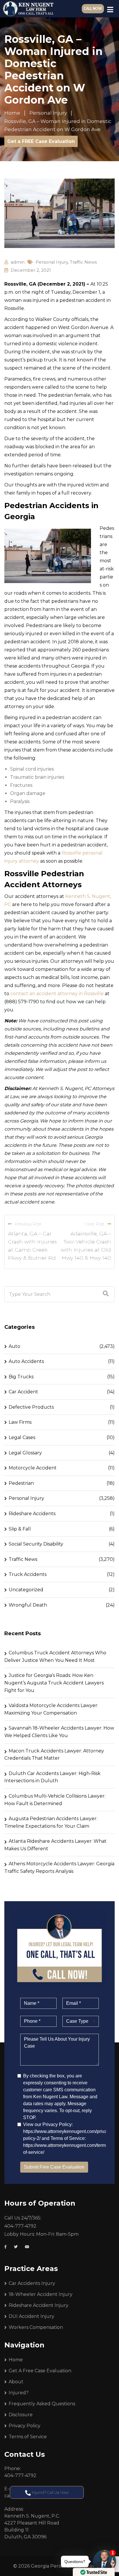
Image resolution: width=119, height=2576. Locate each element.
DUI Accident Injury (31, 2316)
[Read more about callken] (28, 9)
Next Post (95, 1224)
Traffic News (83, 262)
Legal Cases (22, 1437)
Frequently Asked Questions (42, 2404)
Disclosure (21, 2415)
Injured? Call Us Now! (50, 2492)
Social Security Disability (36, 1544)
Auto (14, 1346)
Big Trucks (21, 1377)
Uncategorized (26, 1590)
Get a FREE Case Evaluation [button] (41, 141)
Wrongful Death (28, 1605)
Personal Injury (52, 262)
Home (16, 2360)
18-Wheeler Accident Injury (41, 2294)
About (16, 2382)
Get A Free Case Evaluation (40, 2371)
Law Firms (20, 1422)
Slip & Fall (20, 1529)
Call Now (93, 9)
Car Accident (23, 1392)
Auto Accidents (26, 1361)
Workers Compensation (36, 2327)
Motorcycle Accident (33, 1468)
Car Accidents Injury (32, 2283)
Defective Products (31, 1407)
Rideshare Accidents (32, 1514)
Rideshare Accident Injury (39, 2305)
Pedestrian (21, 1483)
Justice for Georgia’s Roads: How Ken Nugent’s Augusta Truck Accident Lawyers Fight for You (54, 1683)
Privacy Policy (25, 2426)
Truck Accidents (28, 1574)
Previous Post (28, 1224)
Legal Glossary (25, 1453)
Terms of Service (28, 2437)
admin (18, 262)
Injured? (19, 2393)
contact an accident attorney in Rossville (57, 994)
